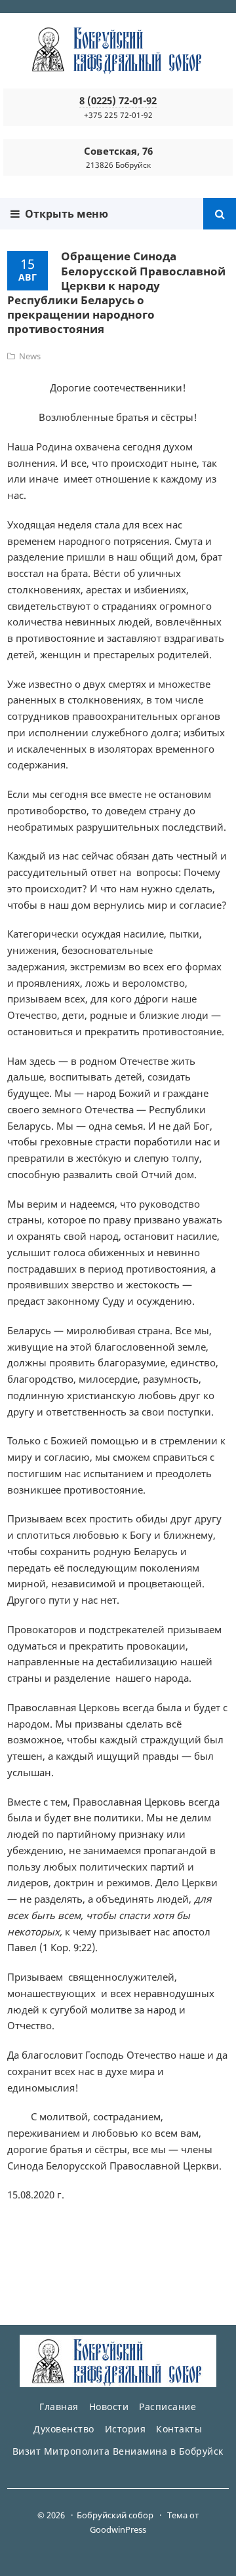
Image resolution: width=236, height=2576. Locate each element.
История (126, 2429)
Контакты (179, 2429)
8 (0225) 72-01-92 (118, 100)
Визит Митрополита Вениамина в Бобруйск (118, 2451)
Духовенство (64, 2429)
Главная (59, 2407)
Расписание (167, 2407)
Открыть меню (64, 214)
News (30, 356)
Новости (109, 2407)
